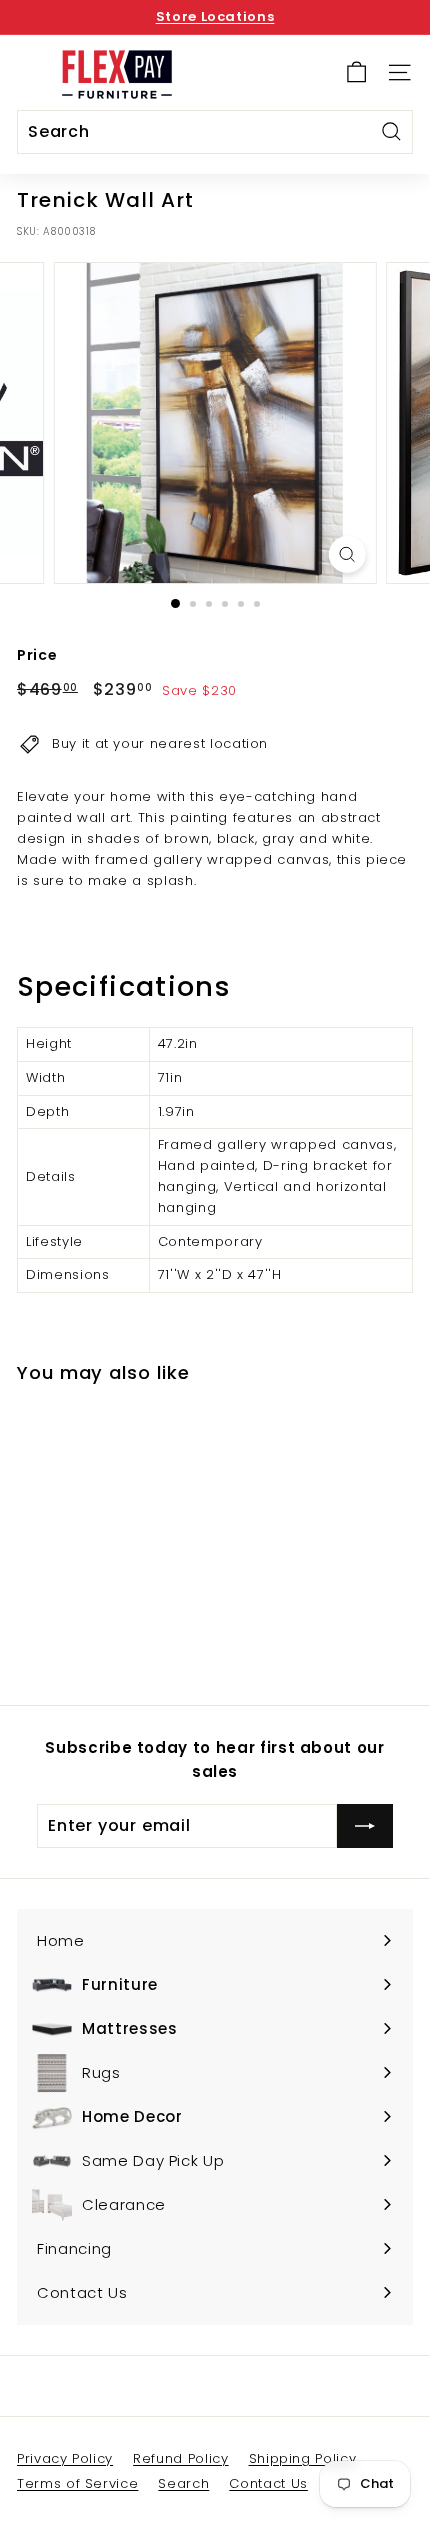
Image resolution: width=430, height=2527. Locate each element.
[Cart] (356, 72)
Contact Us (268, 2483)
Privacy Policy (65, 2458)
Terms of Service (77, 2483)
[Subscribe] (365, 1826)
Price (37, 655)
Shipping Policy (303, 2458)
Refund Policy (180, 2458)
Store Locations (215, 16)
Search (183, 2483)
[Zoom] (346, 554)
